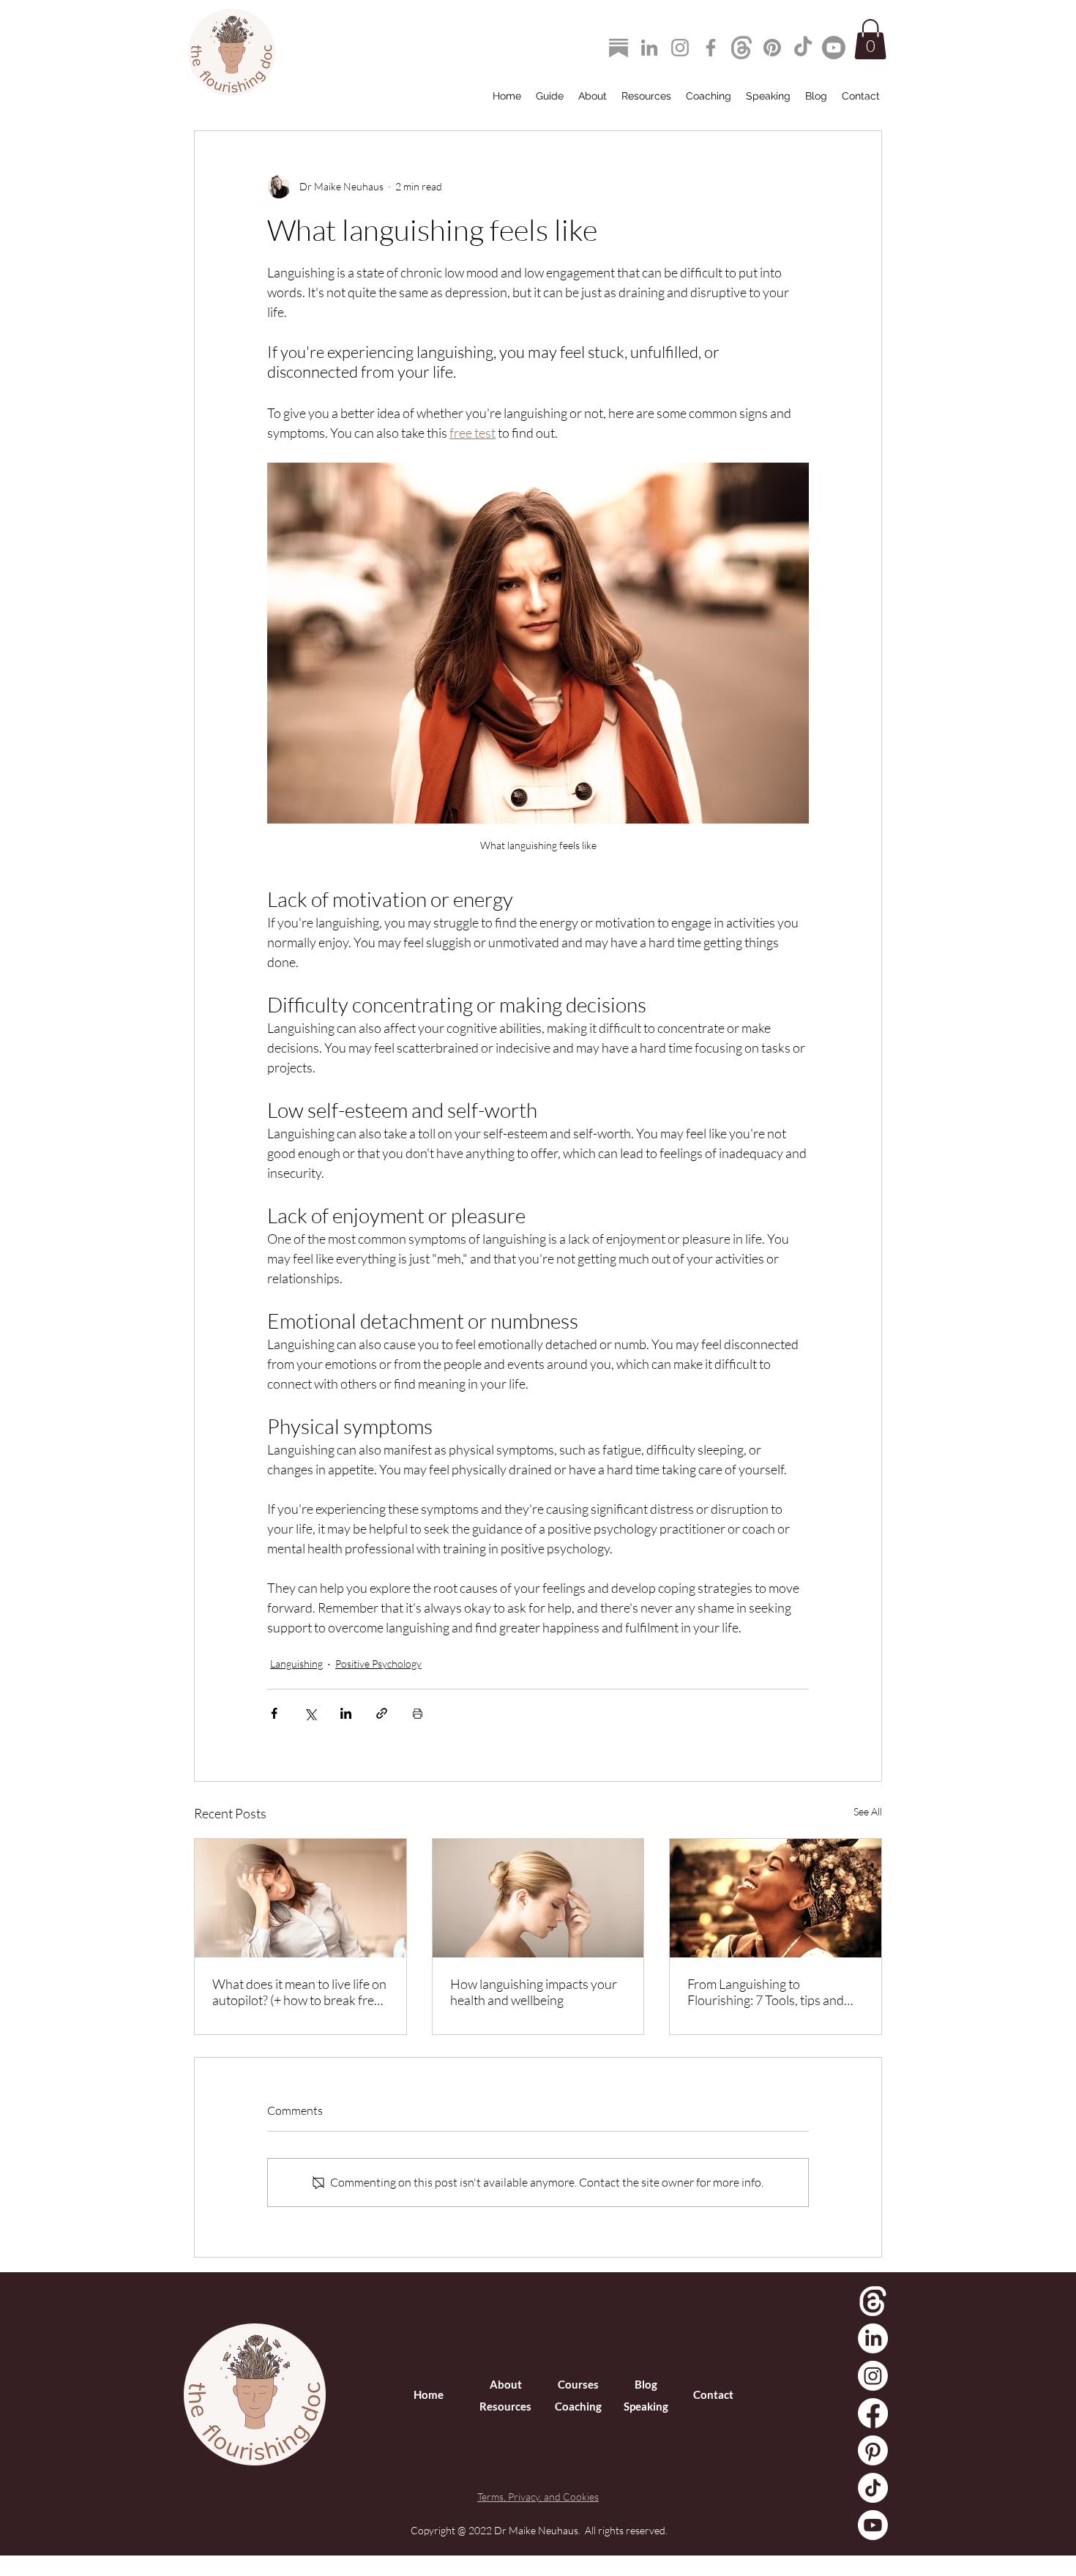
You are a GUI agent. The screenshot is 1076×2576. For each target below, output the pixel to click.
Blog (646, 2384)
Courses (578, 2384)
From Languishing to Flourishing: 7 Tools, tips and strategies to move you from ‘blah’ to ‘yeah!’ (766, 1992)
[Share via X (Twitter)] (310, 1713)
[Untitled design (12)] (619, 48)
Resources (505, 2406)
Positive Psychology (378, 1664)
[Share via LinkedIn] (346, 1713)
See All (868, 1811)
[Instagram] (680, 48)
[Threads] (741, 48)
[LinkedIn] (649, 48)
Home (429, 2394)
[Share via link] (382, 1713)
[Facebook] (711, 48)
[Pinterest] (772, 48)
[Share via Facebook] (274, 1713)
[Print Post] (418, 1713)
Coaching (578, 2406)
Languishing (296, 1664)
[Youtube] (834, 48)
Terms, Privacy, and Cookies (538, 2497)
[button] (870, 39)
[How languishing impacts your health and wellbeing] (538, 1898)
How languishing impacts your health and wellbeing (534, 1992)
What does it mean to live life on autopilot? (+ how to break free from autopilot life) (299, 1992)
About (506, 2384)
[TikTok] (803, 48)
